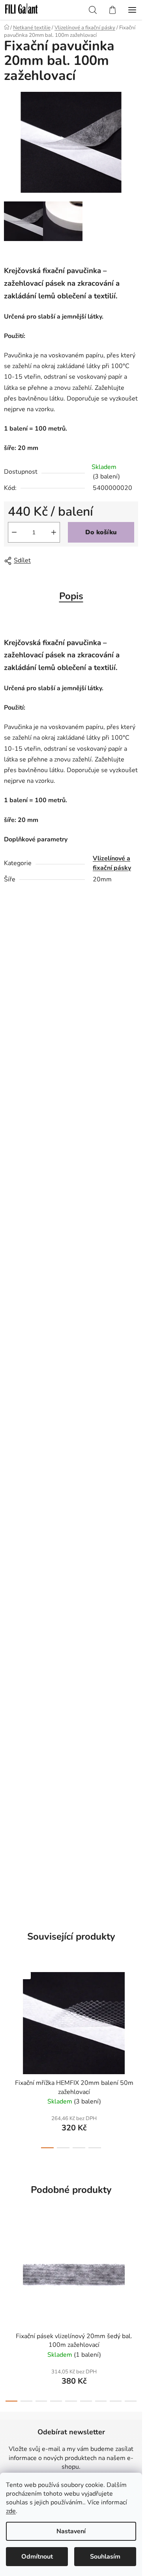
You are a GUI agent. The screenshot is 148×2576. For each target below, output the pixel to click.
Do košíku (101, 532)
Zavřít (49, 561)
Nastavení (71, 2531)
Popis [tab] (71, 596)
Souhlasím (105, 2557)
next (134, 2009)
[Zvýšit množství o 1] (54, 532)
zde (11, 2511)
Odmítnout (37, 2557)
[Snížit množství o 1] (14, 532)
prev (8, 2009)
